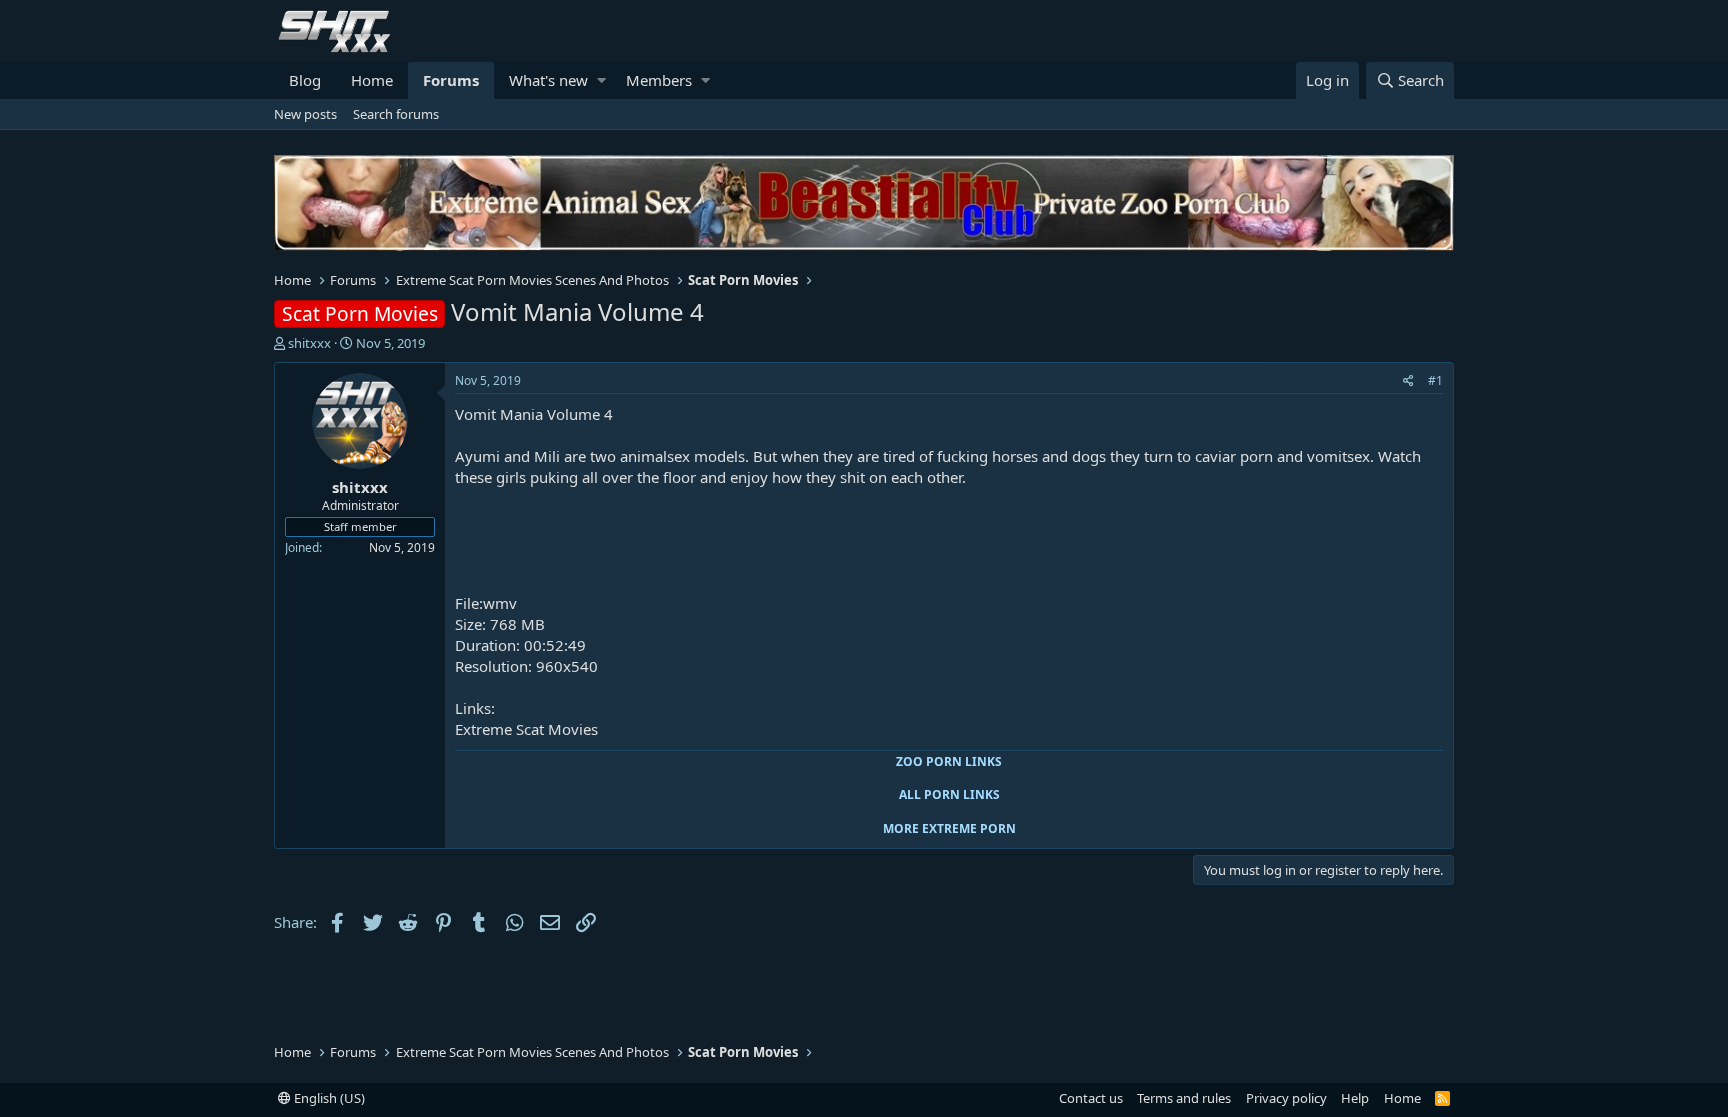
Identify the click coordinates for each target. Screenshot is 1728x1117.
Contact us (1091, 1098)
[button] (601, 80)
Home (372, 80)
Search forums (396, 114)
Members (659, 80)
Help (1355, 1098)
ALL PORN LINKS (949, 794)
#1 (1435, 380)
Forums (451, 80)
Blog (305, 80)
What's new (548, 80)
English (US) (328, 1098)
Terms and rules (1184, 1098)
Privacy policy (1286, 1098)
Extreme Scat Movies (526, 729)
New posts (305, 114)
